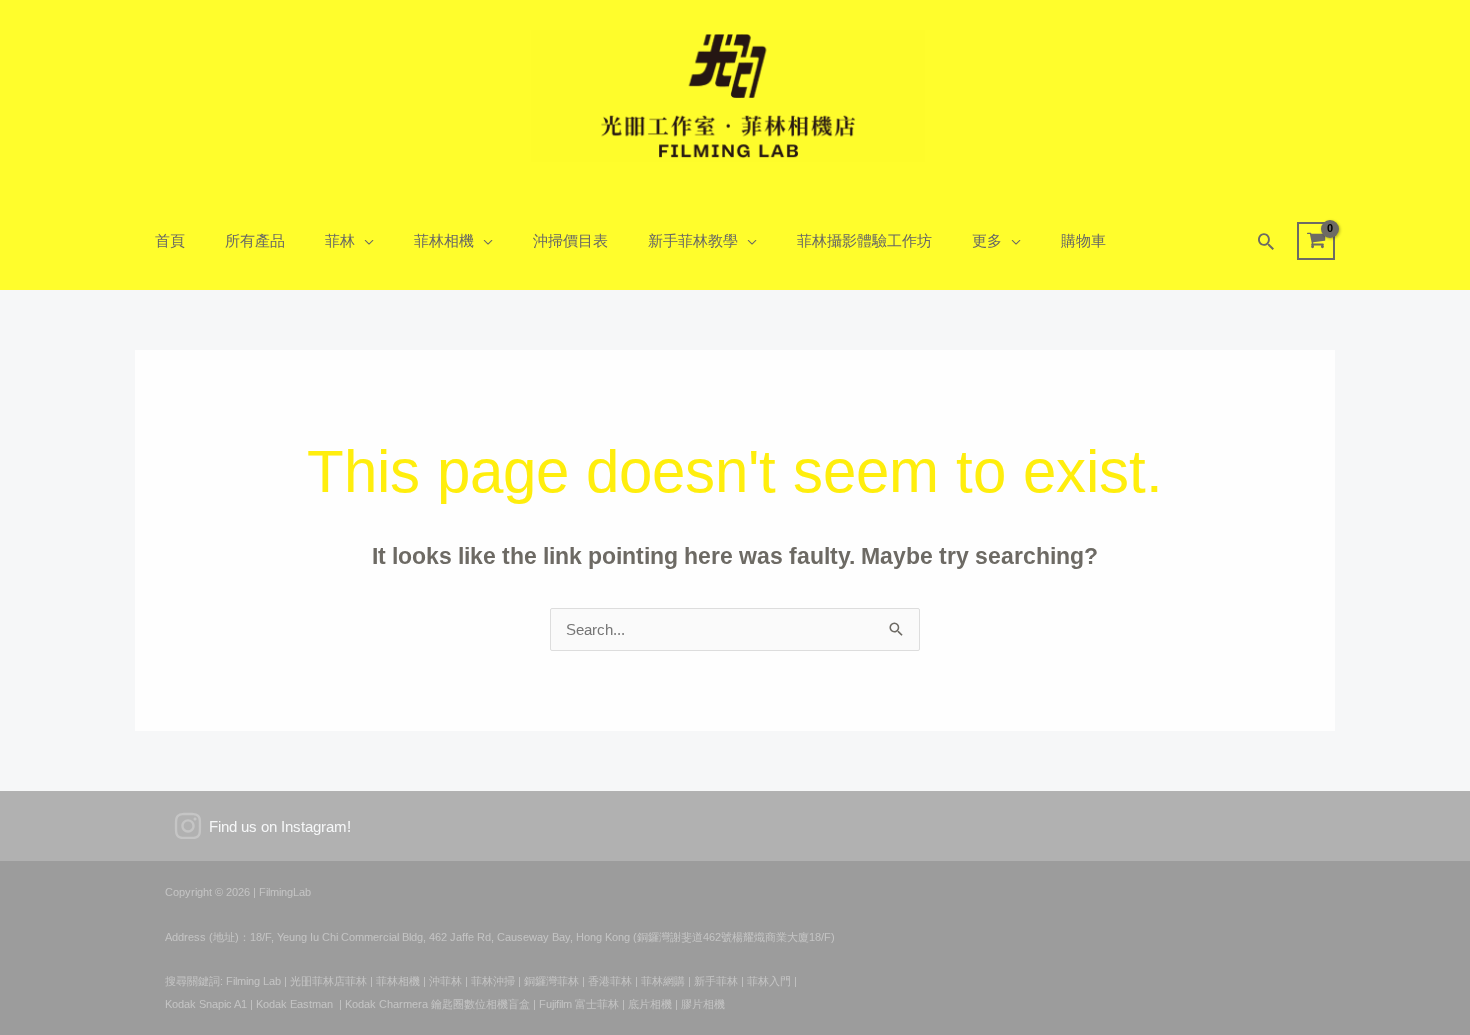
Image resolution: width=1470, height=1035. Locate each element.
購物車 (1083, 240)
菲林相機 (444, 240)
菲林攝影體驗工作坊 (864, 240)
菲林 (340, 240)
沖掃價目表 (570, 240)
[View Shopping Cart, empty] (1316, 241)
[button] (1266, 241)
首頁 (170, 240)
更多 (987, 240)
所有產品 (255, 240)
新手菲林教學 (693, 240)
